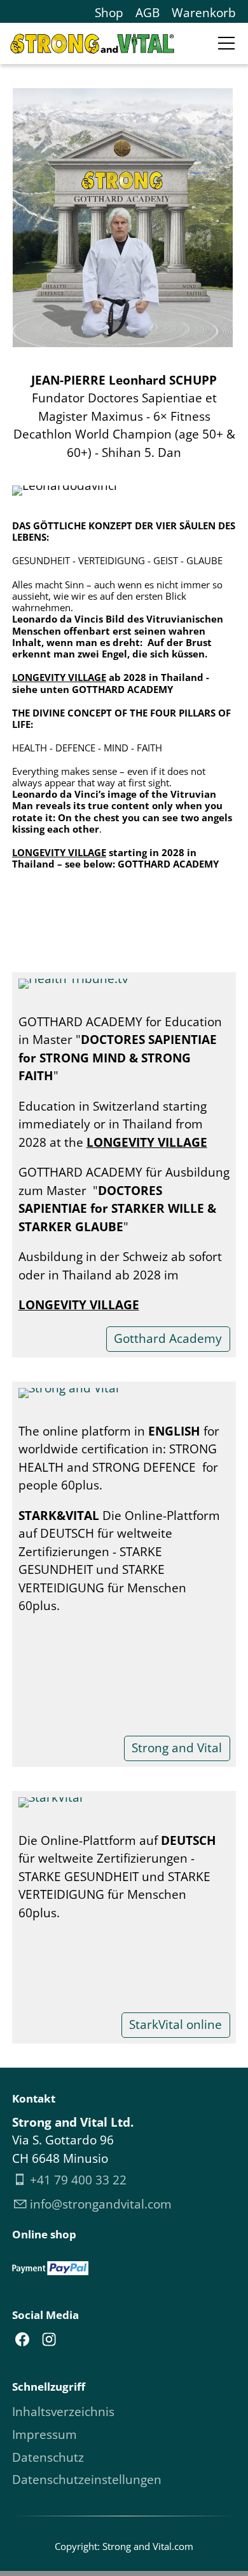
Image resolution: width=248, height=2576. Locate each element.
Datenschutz (48, 2457)
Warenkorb (204, 13)
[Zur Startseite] (92, 44)
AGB (148, 13)
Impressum (45, 2434)
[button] (226, 43)
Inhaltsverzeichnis (63, 2412)
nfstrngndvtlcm (102, 2204)
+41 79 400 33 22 (78, 2180)
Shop (109, 13)
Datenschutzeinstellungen (87, 2480)
